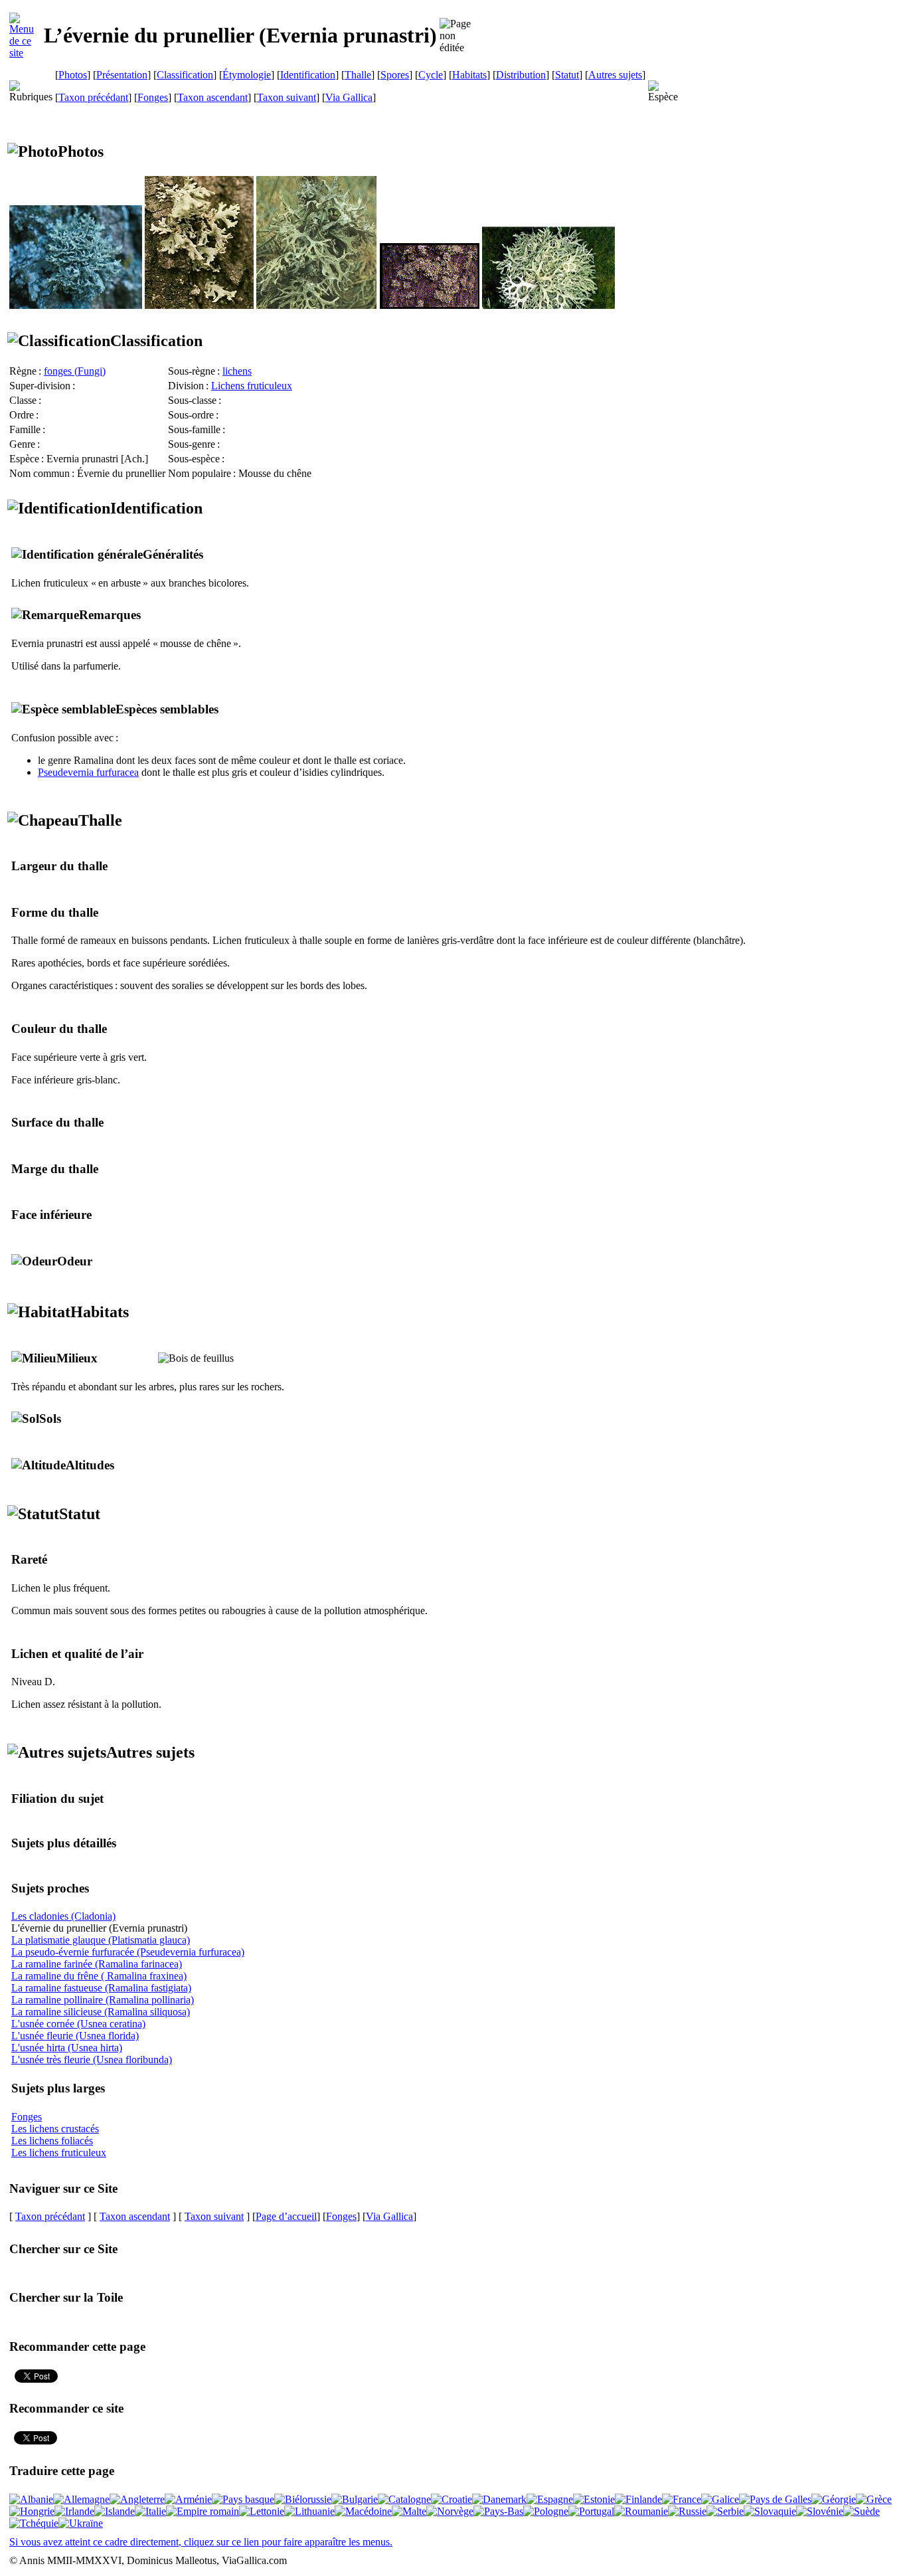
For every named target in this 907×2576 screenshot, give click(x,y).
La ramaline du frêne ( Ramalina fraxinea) (99, 1976)
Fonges (153, 97)
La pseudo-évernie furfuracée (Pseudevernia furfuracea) (128, 1952)
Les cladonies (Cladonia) (63, 1916)
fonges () (75, 371)
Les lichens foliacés (52, 2141)
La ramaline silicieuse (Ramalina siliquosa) (101, 2012)
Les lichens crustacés (55, 2129)
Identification (308, 75)
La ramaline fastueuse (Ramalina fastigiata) (101, 1988)
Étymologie (247, 75)
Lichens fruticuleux (252, 386)
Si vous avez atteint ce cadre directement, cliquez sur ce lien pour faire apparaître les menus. (201, 2542)
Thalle (358, 75)
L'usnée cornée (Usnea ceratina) (78, 2024)
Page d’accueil (286, 2216)
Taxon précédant (93, 97)
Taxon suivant (287, 97)
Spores (395, 75)
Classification (185, 75)
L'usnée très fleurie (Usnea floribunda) (92, 2060)
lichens (237, 371)
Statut (567, 75)
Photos (73, 75)
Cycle (431, 75)
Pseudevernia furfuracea (88, 772)
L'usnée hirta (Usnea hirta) (67, 2048)
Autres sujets (615, 75)
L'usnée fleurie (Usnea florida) (75, 2036)
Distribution (521, 75)
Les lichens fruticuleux (59, 2153)
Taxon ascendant (212, 97)
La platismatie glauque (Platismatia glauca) (101, 1940)
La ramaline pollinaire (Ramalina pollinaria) (103, 2000)
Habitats (469, 75)
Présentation (122, 75)
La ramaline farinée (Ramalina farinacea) (97, 1964)
